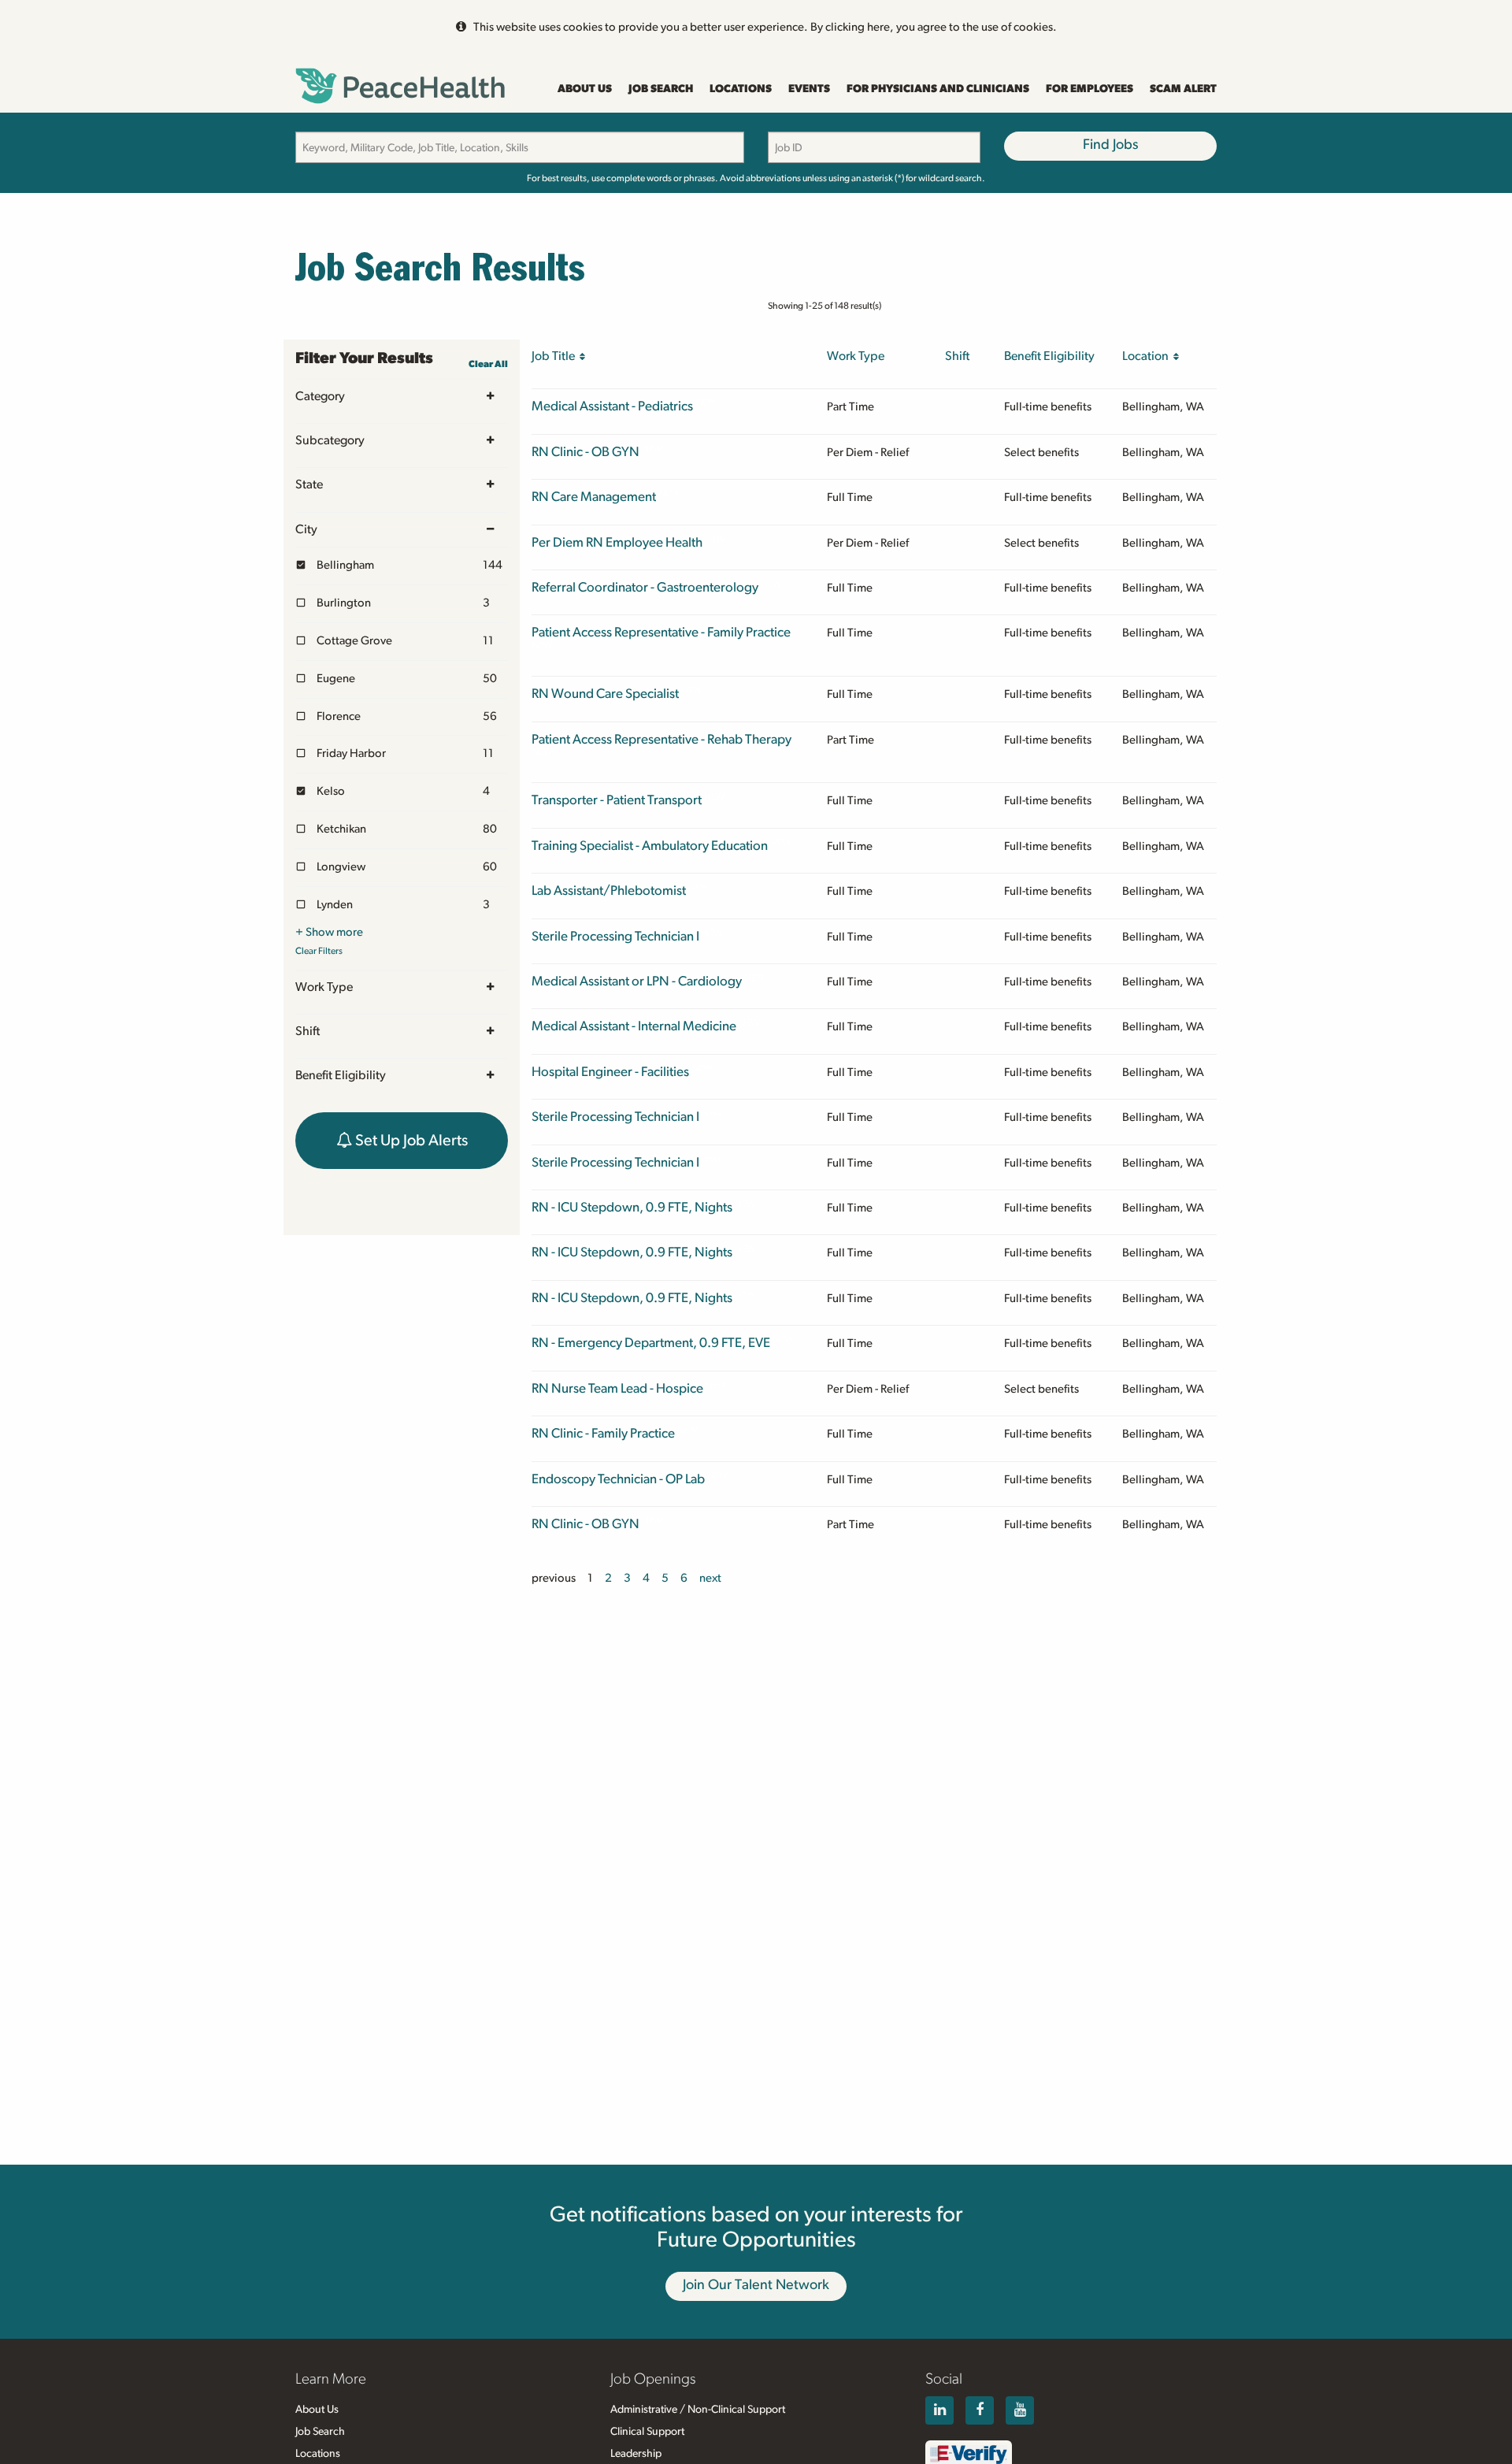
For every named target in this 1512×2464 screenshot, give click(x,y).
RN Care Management (594, 497)
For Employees (1090, 89)
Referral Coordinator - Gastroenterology (645, 587)
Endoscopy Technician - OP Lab (618, 1479)
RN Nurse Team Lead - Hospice (617, 1388)
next (710, 1578)
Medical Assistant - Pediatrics (612, 406)
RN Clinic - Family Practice (603, 1433)
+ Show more (329, 932)
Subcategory (330, 440)
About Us (585, 89)
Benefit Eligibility (341, 1075)
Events (809, 89)
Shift (308, 1031)
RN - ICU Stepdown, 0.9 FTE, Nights (632, 1207)
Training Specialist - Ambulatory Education (650, 846)
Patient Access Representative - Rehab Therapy (661, 739)
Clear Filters (319, 951)
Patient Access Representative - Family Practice (661, 632)
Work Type (324, 987)
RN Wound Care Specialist (605, 694)
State (309, 484)
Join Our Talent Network (756, 2285)
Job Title (556, 356)
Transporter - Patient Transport (617, 800)
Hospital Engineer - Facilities (610, 1072)
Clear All (488, 364)
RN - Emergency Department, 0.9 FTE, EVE (651, 1343)
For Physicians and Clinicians (938, 89)
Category (320, 396)
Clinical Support (647, 2432)
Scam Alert (1183, 89)
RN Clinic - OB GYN (586, 452)
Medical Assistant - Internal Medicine (634, 1026)
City (306, 529)
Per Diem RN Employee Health (617, 542)
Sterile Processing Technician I (615, 936)
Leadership (636, 2454)
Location (1148, 356)
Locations (741, 89)
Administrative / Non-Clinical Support (698, 2410)
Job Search (661, 89)
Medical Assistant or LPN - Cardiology (637, 981)
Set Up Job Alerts (410, 1141)
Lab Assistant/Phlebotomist (609, 891)
